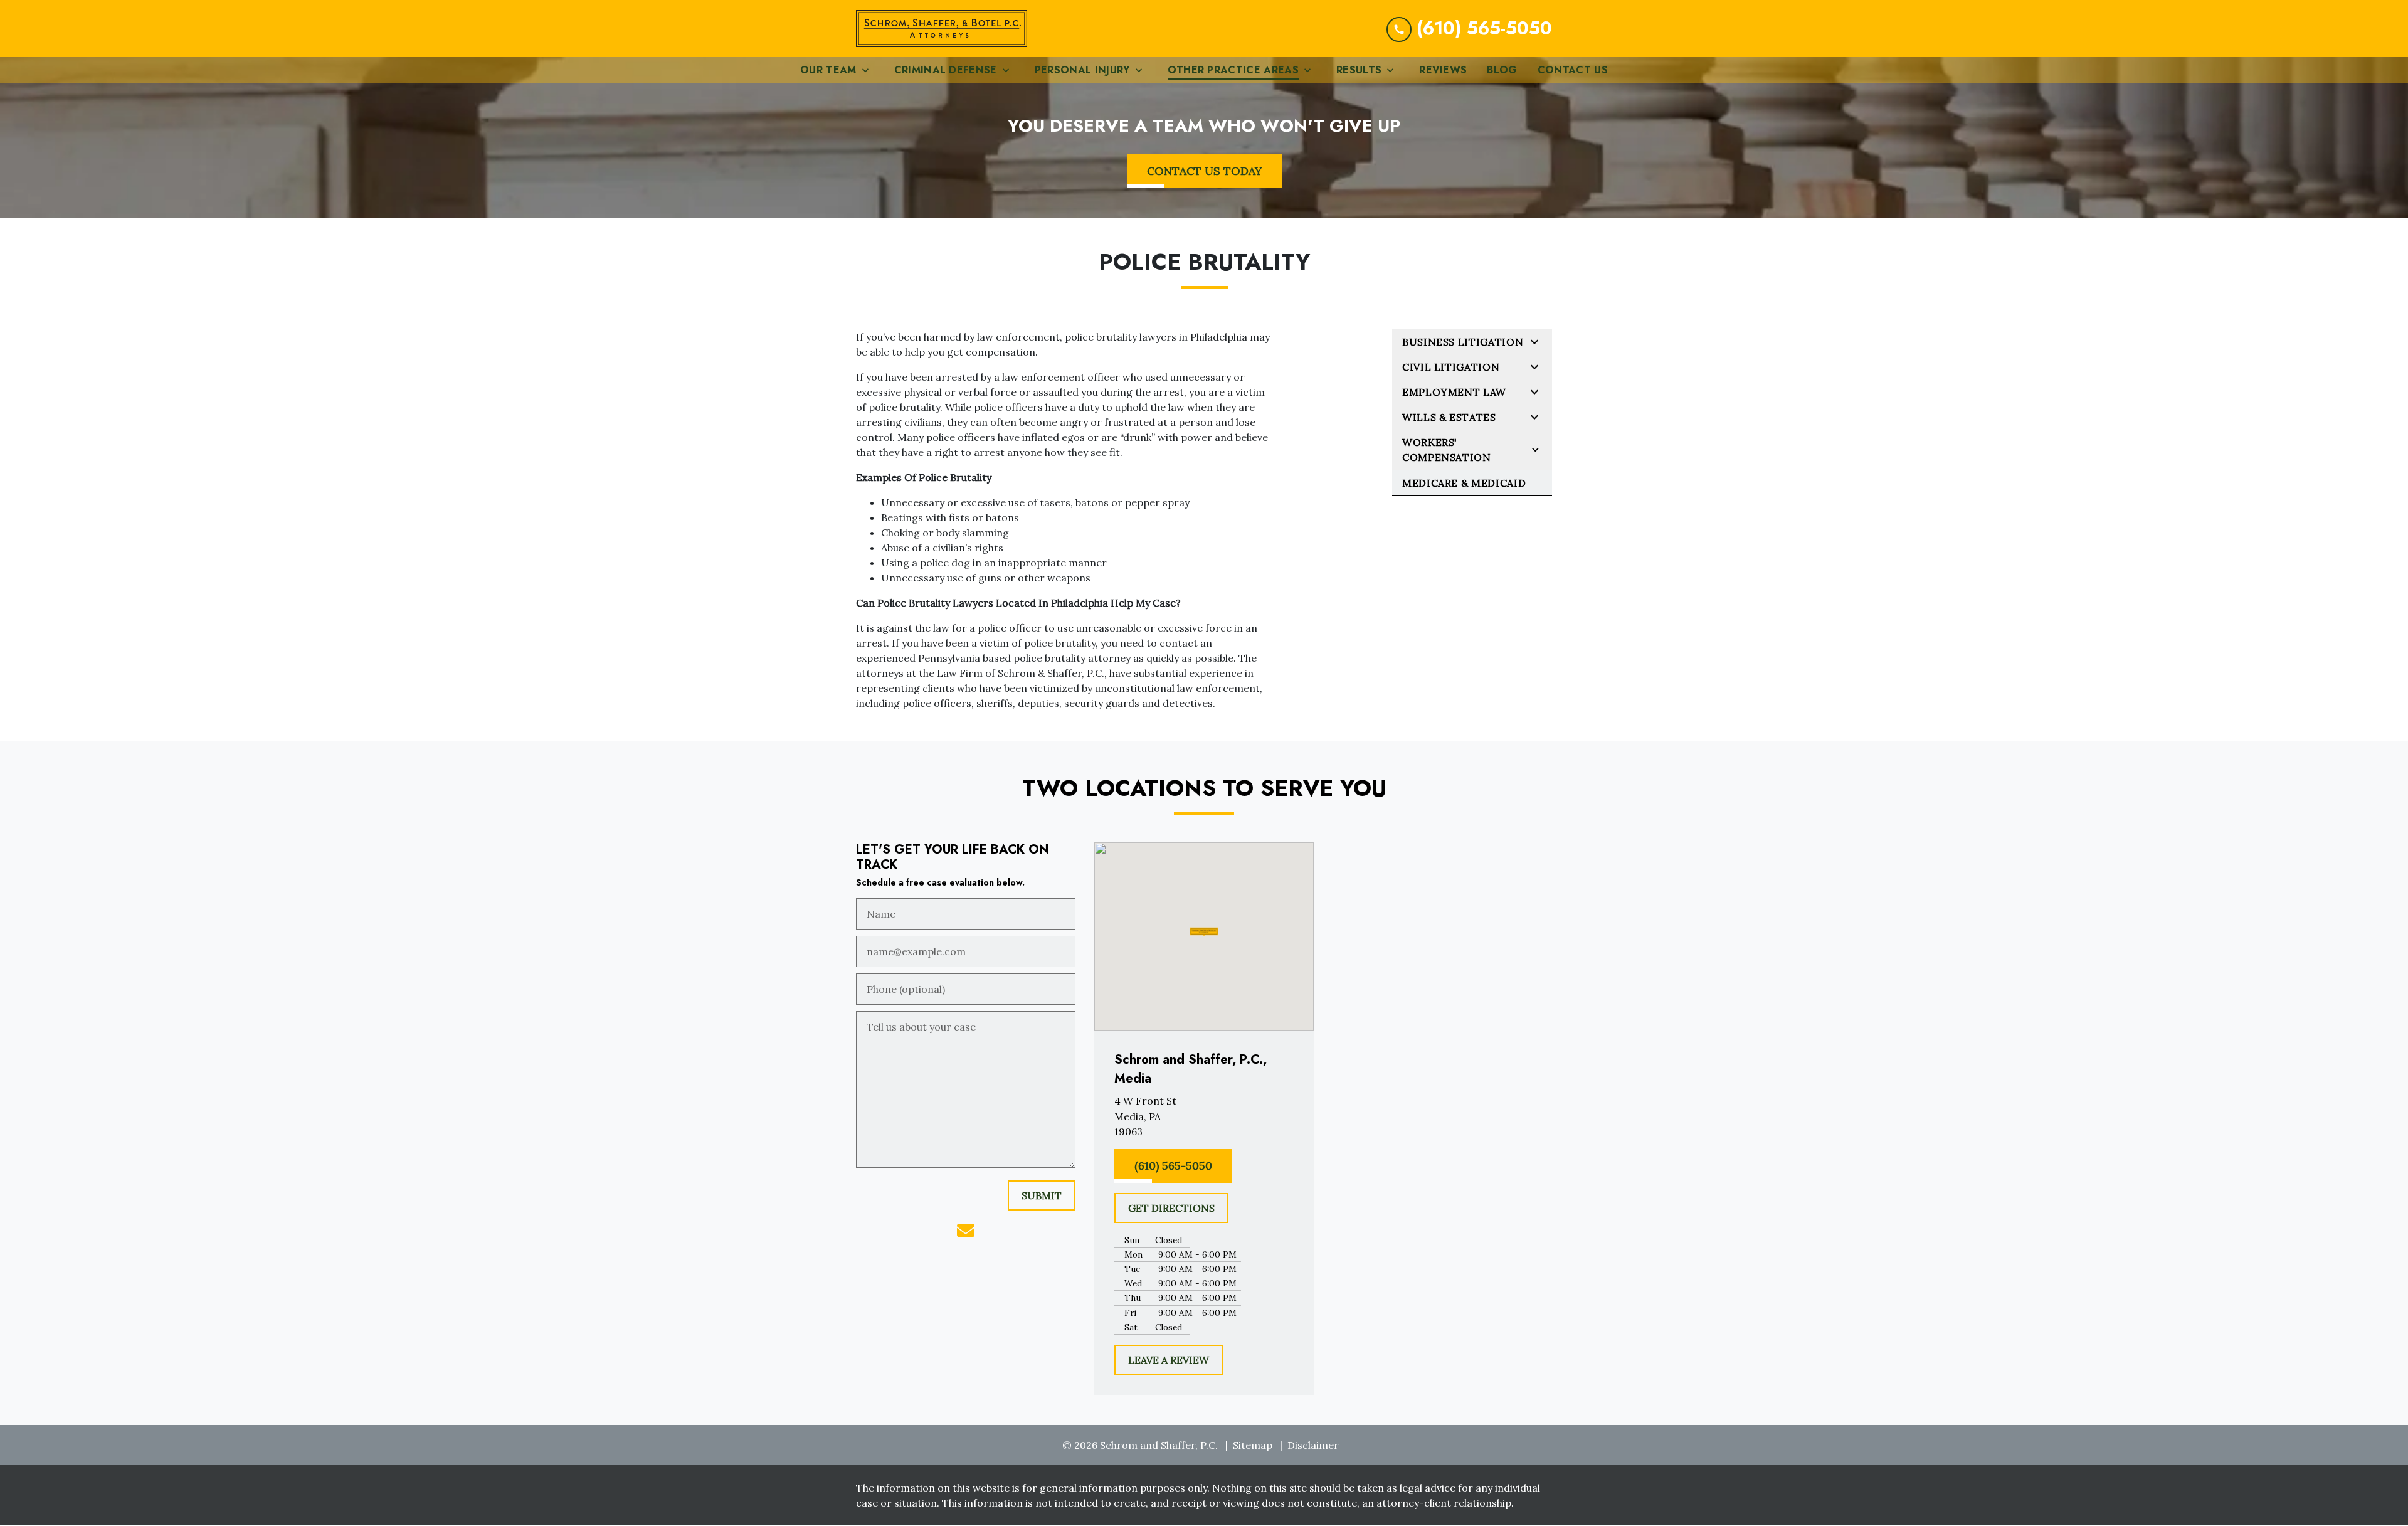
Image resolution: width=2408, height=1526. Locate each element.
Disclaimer (1313, 1445)
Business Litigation (1463, 342)
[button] (1204, 932)
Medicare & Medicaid (1464, 483)
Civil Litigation (1451, 367)
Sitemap (1253, 1445)
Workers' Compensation (1447, 450)
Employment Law (1454, 392)
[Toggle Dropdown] (869, 70)
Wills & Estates (1449, 417)
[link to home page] (942, 29)
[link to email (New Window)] (966, 1231)
